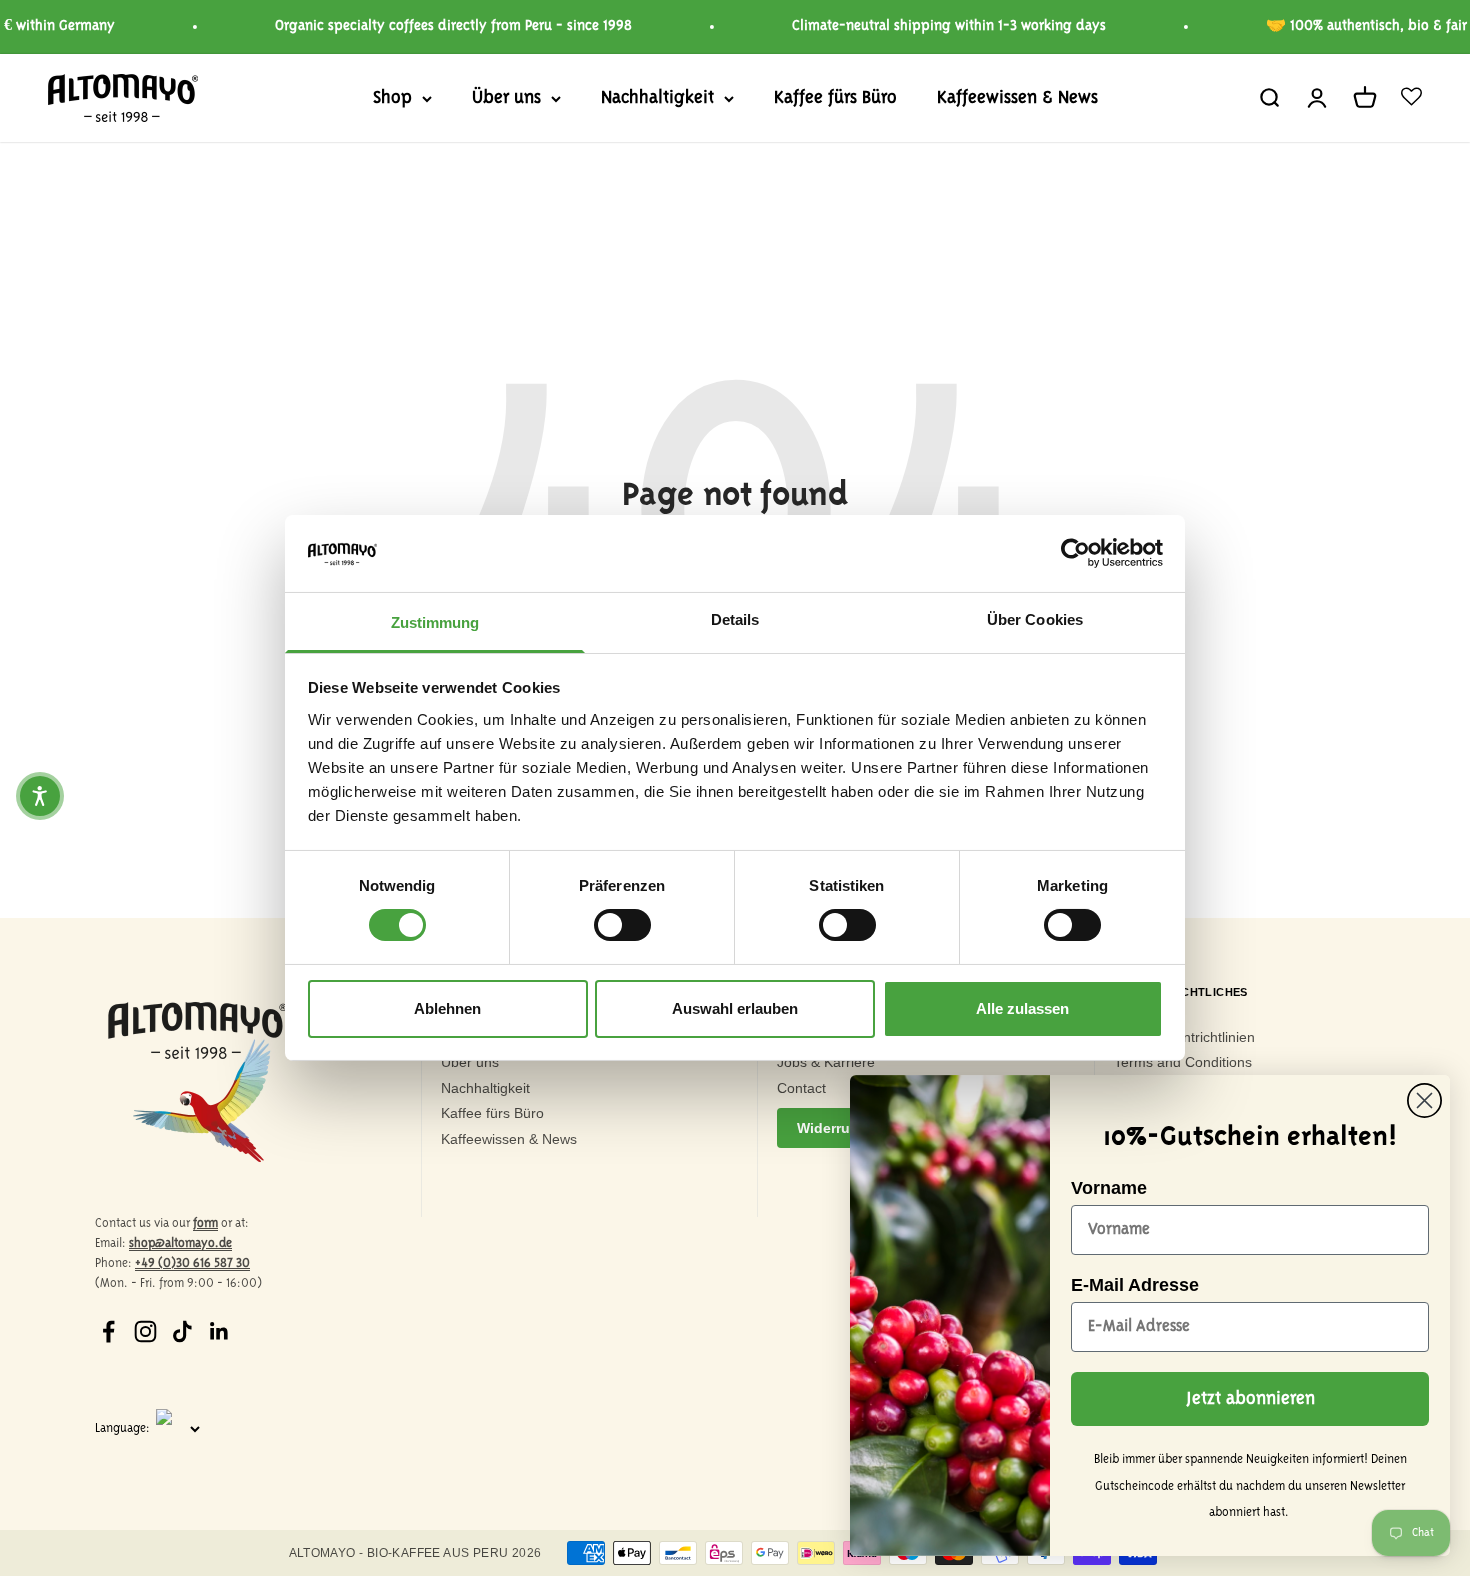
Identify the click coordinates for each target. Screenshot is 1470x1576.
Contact (801, 1088)
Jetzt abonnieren (1250, 1399)
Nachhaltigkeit (657, 98)
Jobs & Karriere (826, 1062)
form (205, 1223)
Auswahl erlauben (735, 1008)
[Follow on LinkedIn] (219, 1331)
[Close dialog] (1424, 1100)
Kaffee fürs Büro (835, 98)
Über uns (506, 98)
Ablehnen (447, 1008)
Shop (392, 98)
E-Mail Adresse (1135, 1285)
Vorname (1109, 1188)
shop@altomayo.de (180, 1243)
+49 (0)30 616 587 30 (192, 1263)
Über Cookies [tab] (1035, 619)
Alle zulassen (1022, 1008)
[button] (40, 796)
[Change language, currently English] (190, 1429)
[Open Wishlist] (1411, 98)
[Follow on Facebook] (108, 1331)
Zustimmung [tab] (435, 622)
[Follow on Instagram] (145, 1331)
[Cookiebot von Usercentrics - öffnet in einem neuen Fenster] (1075, 553)
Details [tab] (735, 619)
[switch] (622, 925)
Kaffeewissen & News (1017, 98)
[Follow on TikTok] (182, 1331)
